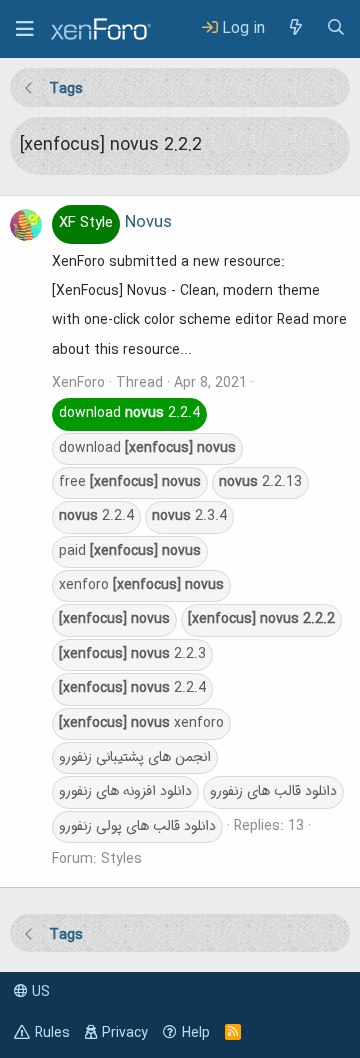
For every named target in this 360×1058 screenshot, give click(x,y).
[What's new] (295, 28)
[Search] (336, 28)
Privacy (125, 1033)
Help (196, 1033)
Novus (115, 223)
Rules (52, 1033)
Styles (121, 859)
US (39, 992)
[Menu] (25, 29)
